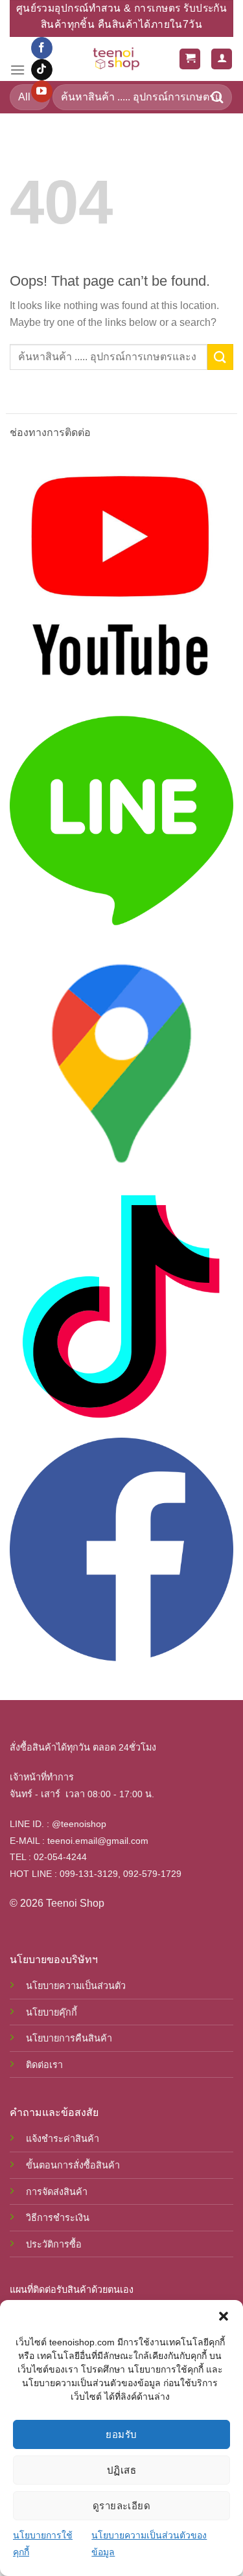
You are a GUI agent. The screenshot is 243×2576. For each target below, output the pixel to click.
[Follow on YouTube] (42, 91)
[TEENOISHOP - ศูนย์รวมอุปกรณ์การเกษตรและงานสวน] (116, 59)
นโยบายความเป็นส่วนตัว (76, 1986)
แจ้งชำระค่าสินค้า (63, 2139)
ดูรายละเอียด (122, 2506)
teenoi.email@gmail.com (98, 1841)
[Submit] (218, 97)
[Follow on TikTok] (42, 70)
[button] (224, 2316)
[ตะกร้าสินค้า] (190, 59)
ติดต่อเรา (44, 2065)
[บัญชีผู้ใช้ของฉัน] (222, 59)
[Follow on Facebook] (42, 48)
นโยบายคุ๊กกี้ (52, 2012)
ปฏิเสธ (121, 2470)
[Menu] (17, 70)
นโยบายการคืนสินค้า (69, 2038)
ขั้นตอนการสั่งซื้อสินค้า (73, 2165)
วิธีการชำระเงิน (58, 2218)
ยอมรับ (121, 2434)
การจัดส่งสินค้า (57, 2192)
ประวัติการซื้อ (54, 2244)
